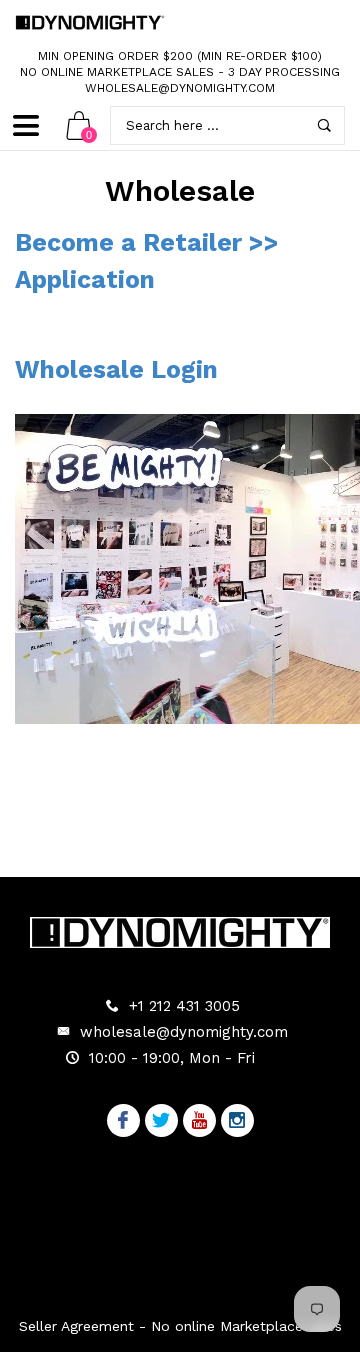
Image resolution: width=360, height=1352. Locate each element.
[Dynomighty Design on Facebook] (123, 1122)
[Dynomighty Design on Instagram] (237, 1122)
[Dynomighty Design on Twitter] (161, 1122)
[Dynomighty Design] (90, 21)
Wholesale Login (116, 369)
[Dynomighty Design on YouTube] (199, 1122)
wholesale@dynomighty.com (180, 88)
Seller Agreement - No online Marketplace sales (180, 1326)
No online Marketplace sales (117, 72)
